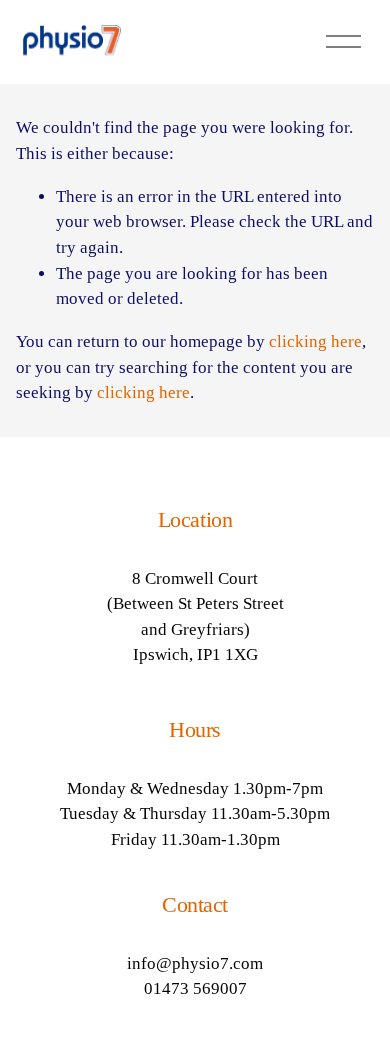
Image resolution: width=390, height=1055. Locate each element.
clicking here (315, 341)
